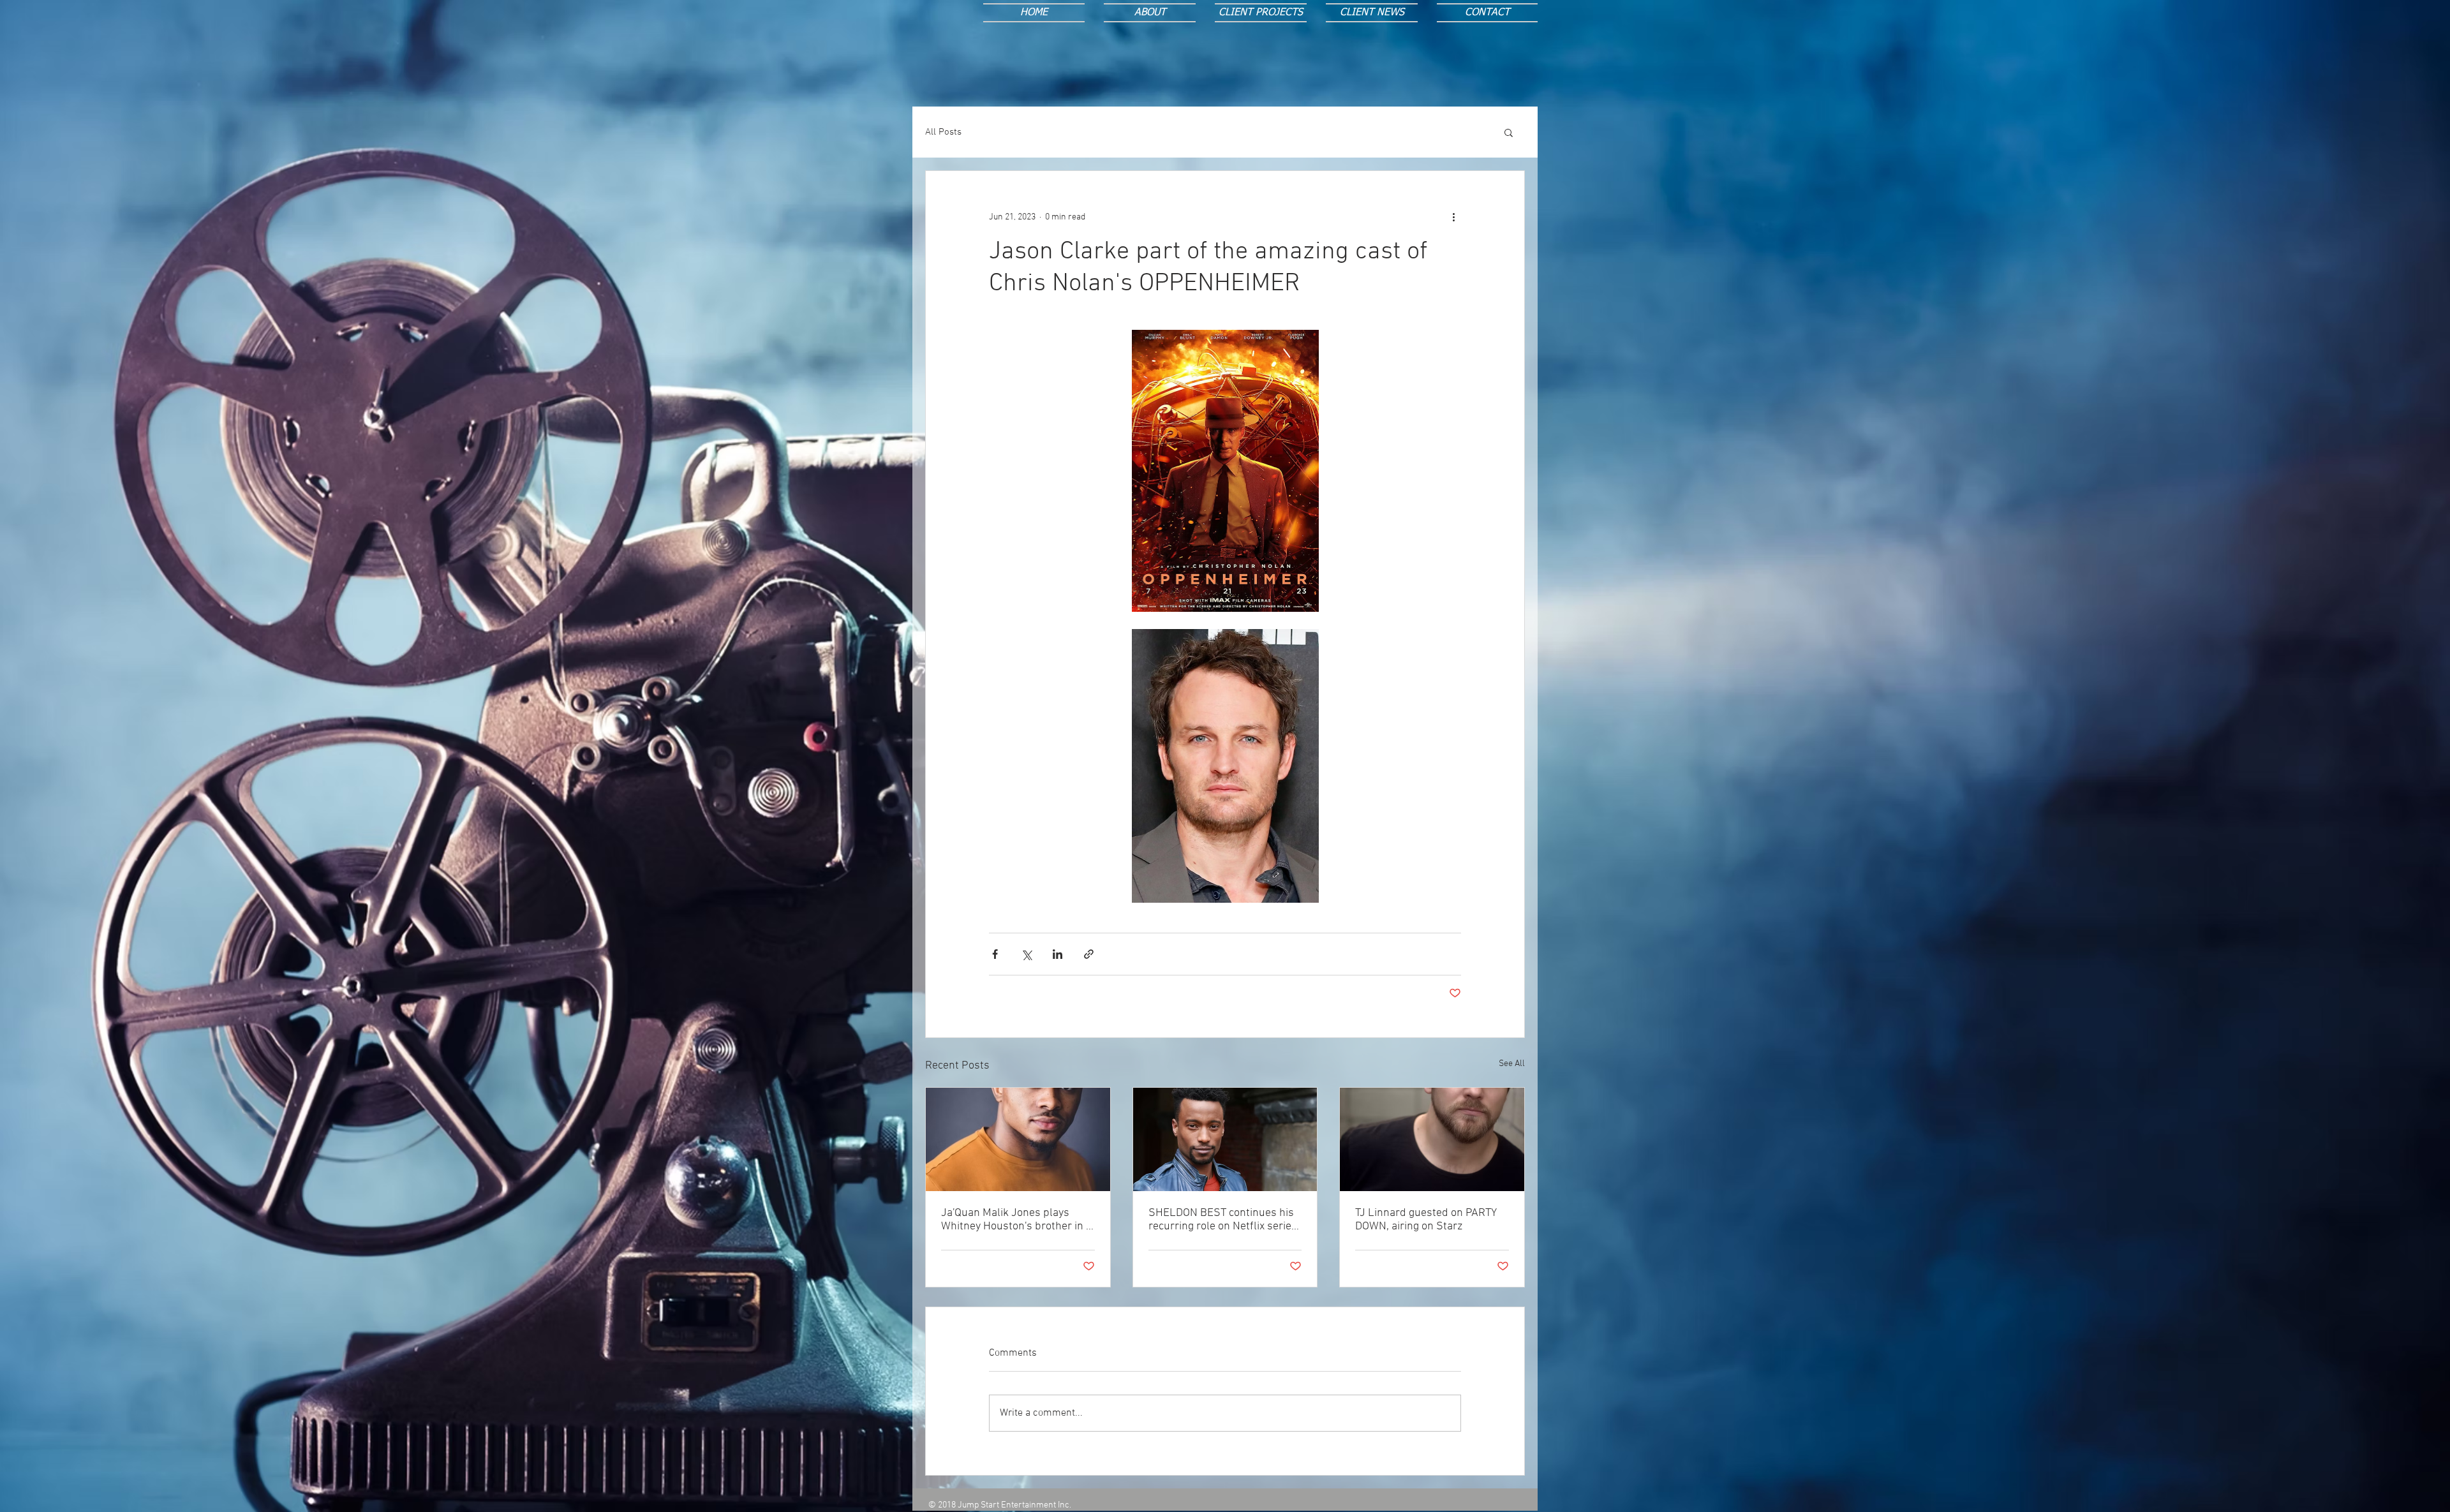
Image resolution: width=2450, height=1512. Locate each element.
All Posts (943, 132)
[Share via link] (1089, 954)
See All (1512, 1064)
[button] (1509, 132)
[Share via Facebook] (995, 954)
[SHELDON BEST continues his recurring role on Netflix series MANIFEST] (1225, 1139)
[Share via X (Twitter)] (1026, 954)
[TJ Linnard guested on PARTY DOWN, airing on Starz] (1432, 1139)
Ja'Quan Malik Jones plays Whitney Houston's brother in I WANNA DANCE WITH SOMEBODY (1015, 1220)
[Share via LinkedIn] (1058, 954)
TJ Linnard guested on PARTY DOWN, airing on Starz (1426, 1220)
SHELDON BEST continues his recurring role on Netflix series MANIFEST (1223, 1220)
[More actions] (1453, 217)
